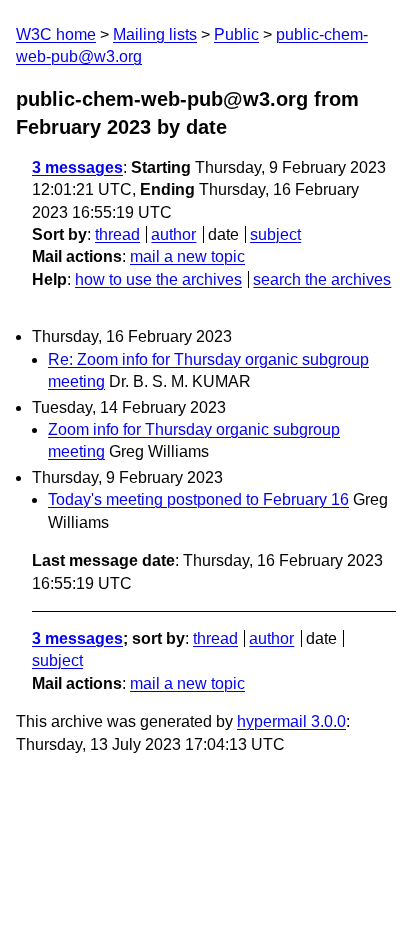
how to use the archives (158, 279)
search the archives (322, 279)
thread (117, 234)
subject (275, 234)
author (173, 234)
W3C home (56, 34)
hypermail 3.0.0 (291, 721)
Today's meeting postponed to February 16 (198, 499)
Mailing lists (155, 34)
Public (236, 34)
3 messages (77, 167)
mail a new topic (187, 256)
